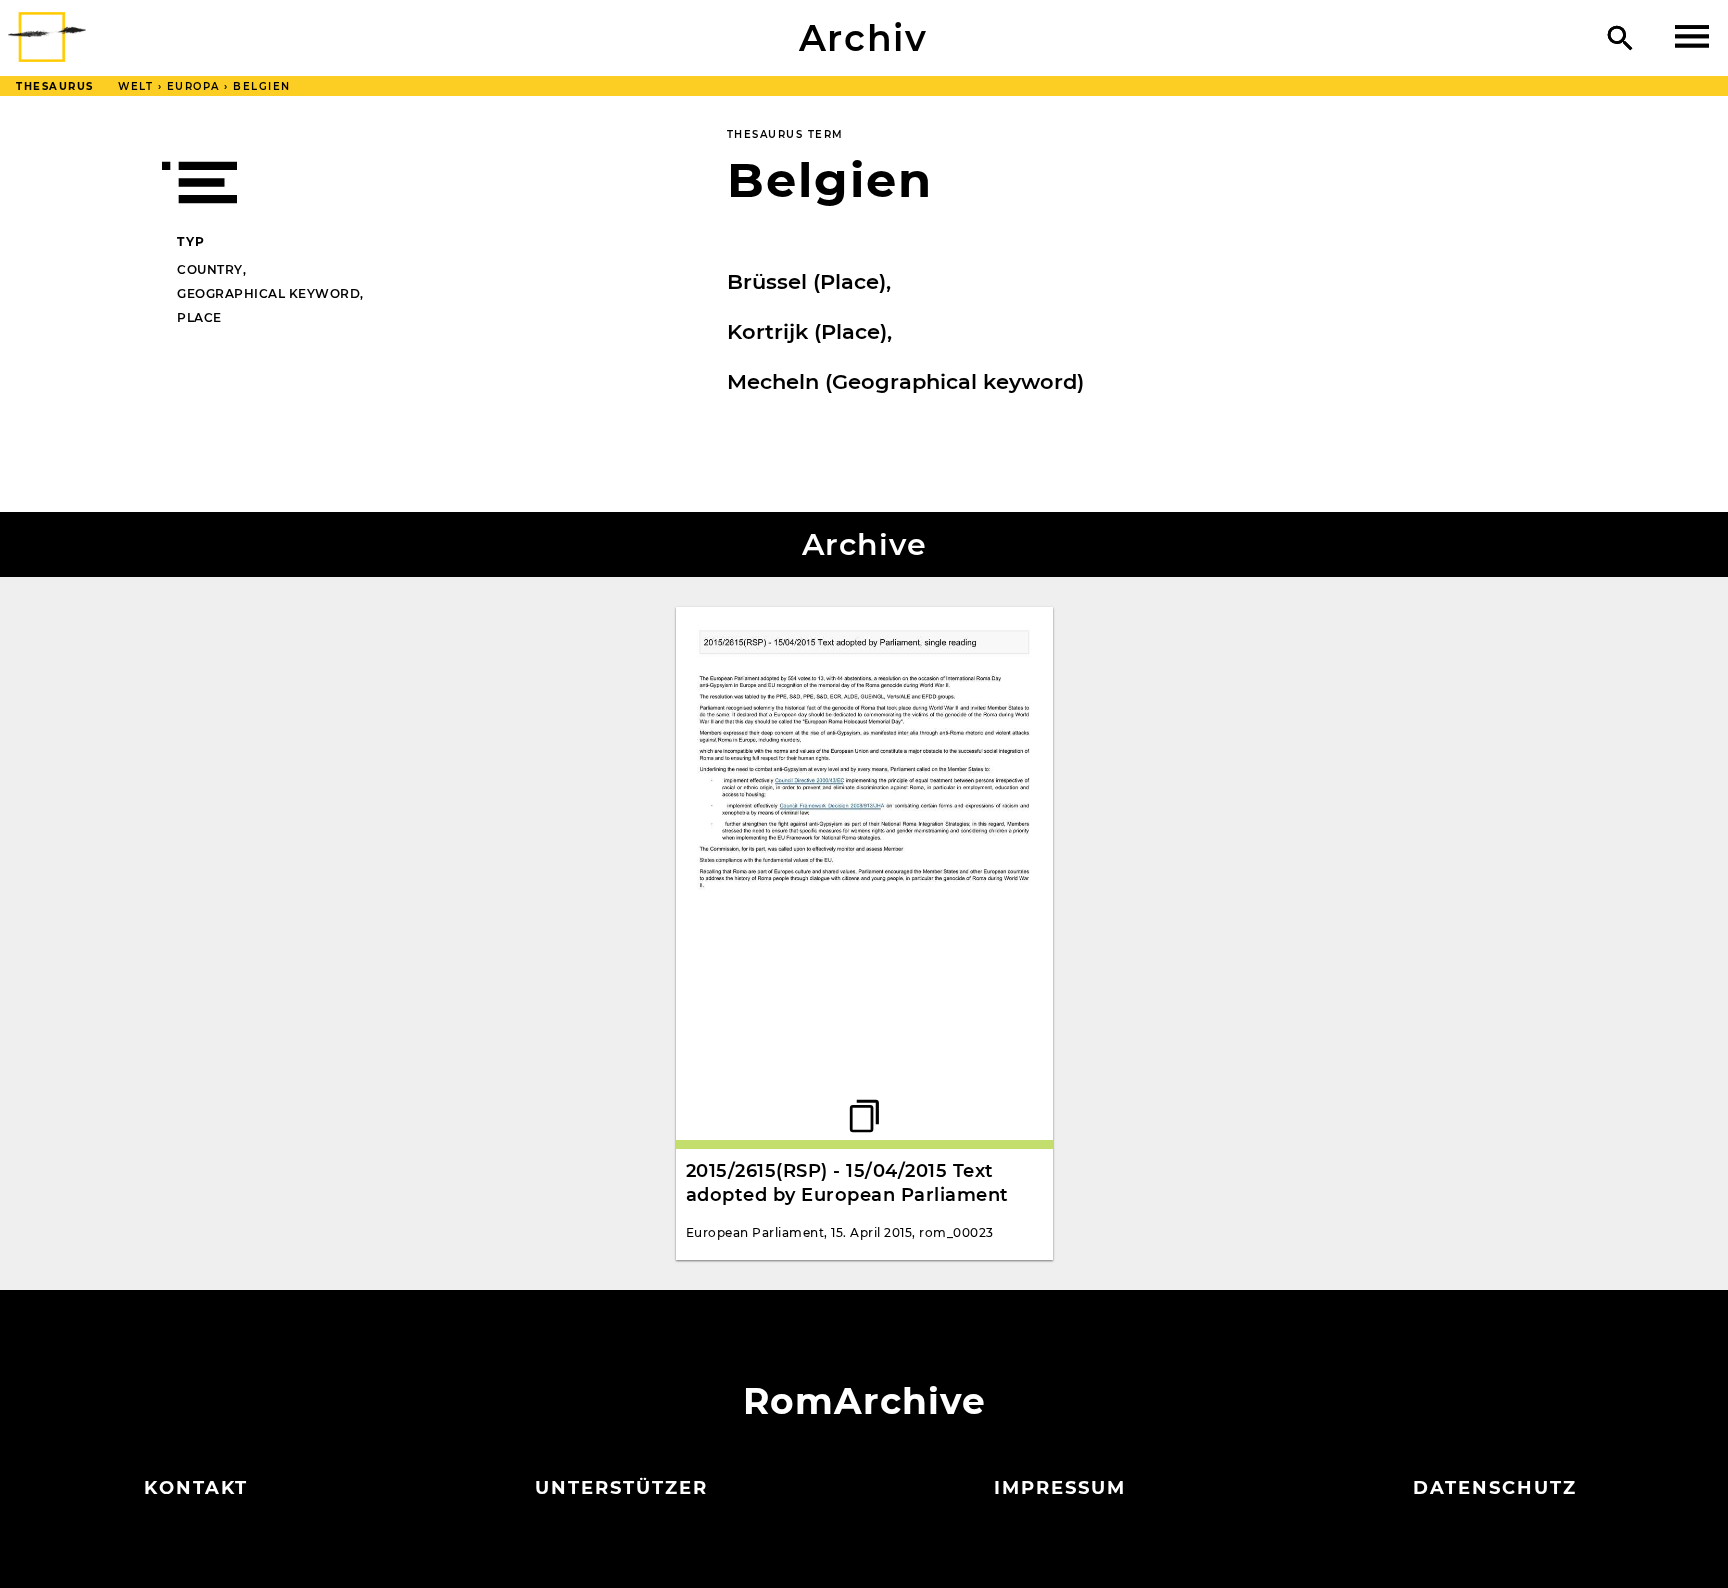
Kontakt (196, 1488)
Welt (135, 86)
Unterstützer (621, 1488)
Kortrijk (767, 331)
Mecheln (773, 381)
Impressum (1060, 1488)
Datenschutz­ (1495, 1488)
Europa (193, 86)
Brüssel (767, 281)
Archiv (863, 38)
